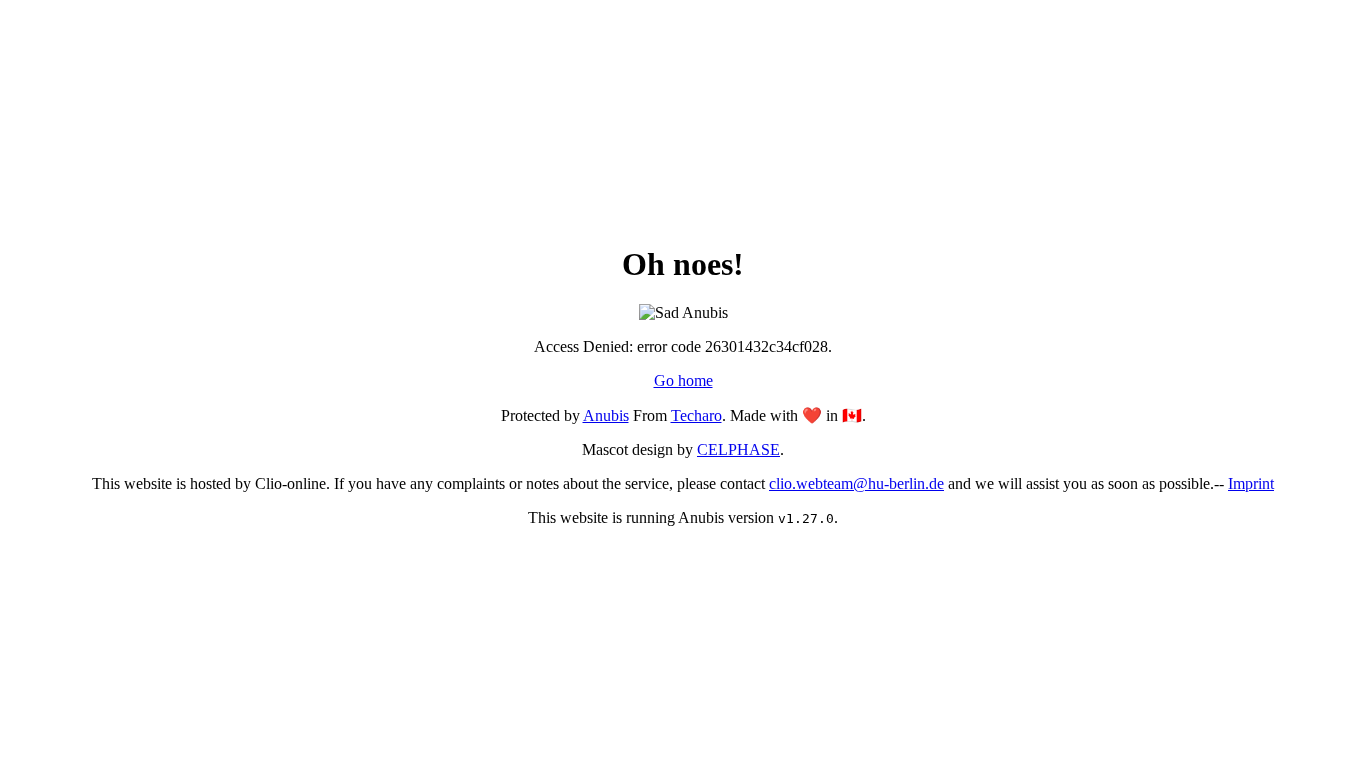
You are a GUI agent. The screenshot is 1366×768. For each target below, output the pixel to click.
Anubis (606, 415)
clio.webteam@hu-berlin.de (856, 483)
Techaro (696, 415)
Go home (683, 380)
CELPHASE (738, 449)
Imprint (1251, 483)
